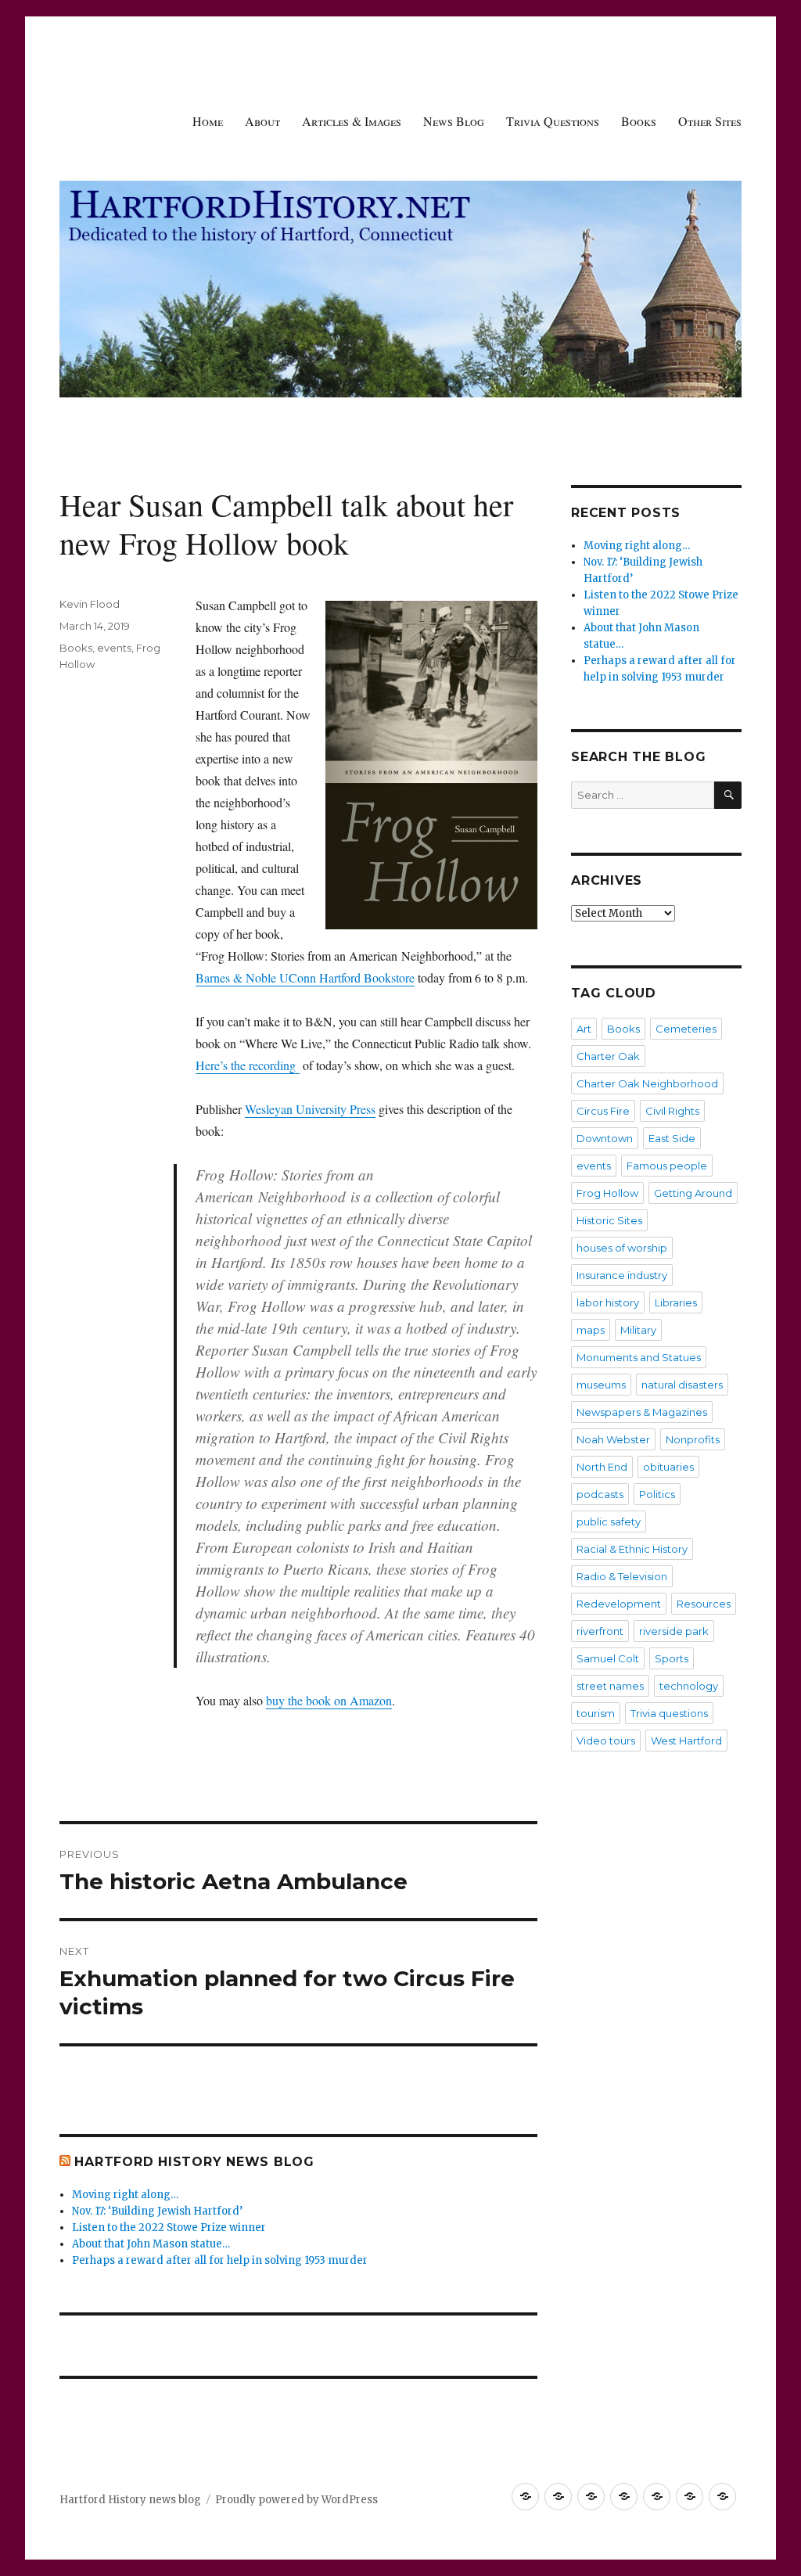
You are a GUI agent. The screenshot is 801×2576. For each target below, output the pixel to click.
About (262, 121)
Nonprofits (693, 1439)
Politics (657, 1494)
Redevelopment (619, 1604)
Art (584, 1029)
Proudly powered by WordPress (296, 2500)
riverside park (674, 1631)
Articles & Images (352, 121)
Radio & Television (622, 1576)
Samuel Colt (608, 1658)
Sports (672, 1658)
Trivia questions (669, 1713)
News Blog (454, 121)
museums (601, 1385)
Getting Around (693, 1193)
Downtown (605, 1138)
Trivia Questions (553, 121)
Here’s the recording (248, 1065)
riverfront (600, 1631)
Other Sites (710, 121)
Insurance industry (622, 1275)
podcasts (600, 1494)
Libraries (676, 1302)
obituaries (668, 1467)
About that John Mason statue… (151, 2244)
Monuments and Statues (639, 1357)
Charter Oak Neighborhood (647, 1083)
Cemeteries (686, 1029)
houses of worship (622, 1248)
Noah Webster (613, 1439)
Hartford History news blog (194, 2162)
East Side (672, 1138)
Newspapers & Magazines (642, 1412)
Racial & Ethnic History (632, 1549)
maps (591, 1330)
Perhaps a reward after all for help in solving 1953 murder (220, 2260)
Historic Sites (609, 1220)
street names (610, 1686)
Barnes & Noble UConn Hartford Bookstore (305, 977)
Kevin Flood (90, 604)
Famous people (667, 1166)
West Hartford (686, 1741)
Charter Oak (608, 1056)
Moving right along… (125, 2195)
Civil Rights (672, 1111)
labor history (608, 1302)
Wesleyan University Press (310, 1109)
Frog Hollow (607, 1193)
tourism (596, 1713)
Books (639, 121)
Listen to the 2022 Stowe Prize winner (169, 2228)
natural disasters (682, 1385)
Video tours (606, 1741)
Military (638, 1330)
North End (602, 1467)
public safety (609, 1522)
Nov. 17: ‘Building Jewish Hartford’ (157, 2211)
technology (689, 1686)
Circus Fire (603, 1111)
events (114, 648)
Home (208, 121)
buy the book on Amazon (329, 1700)
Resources (704, 1604)
